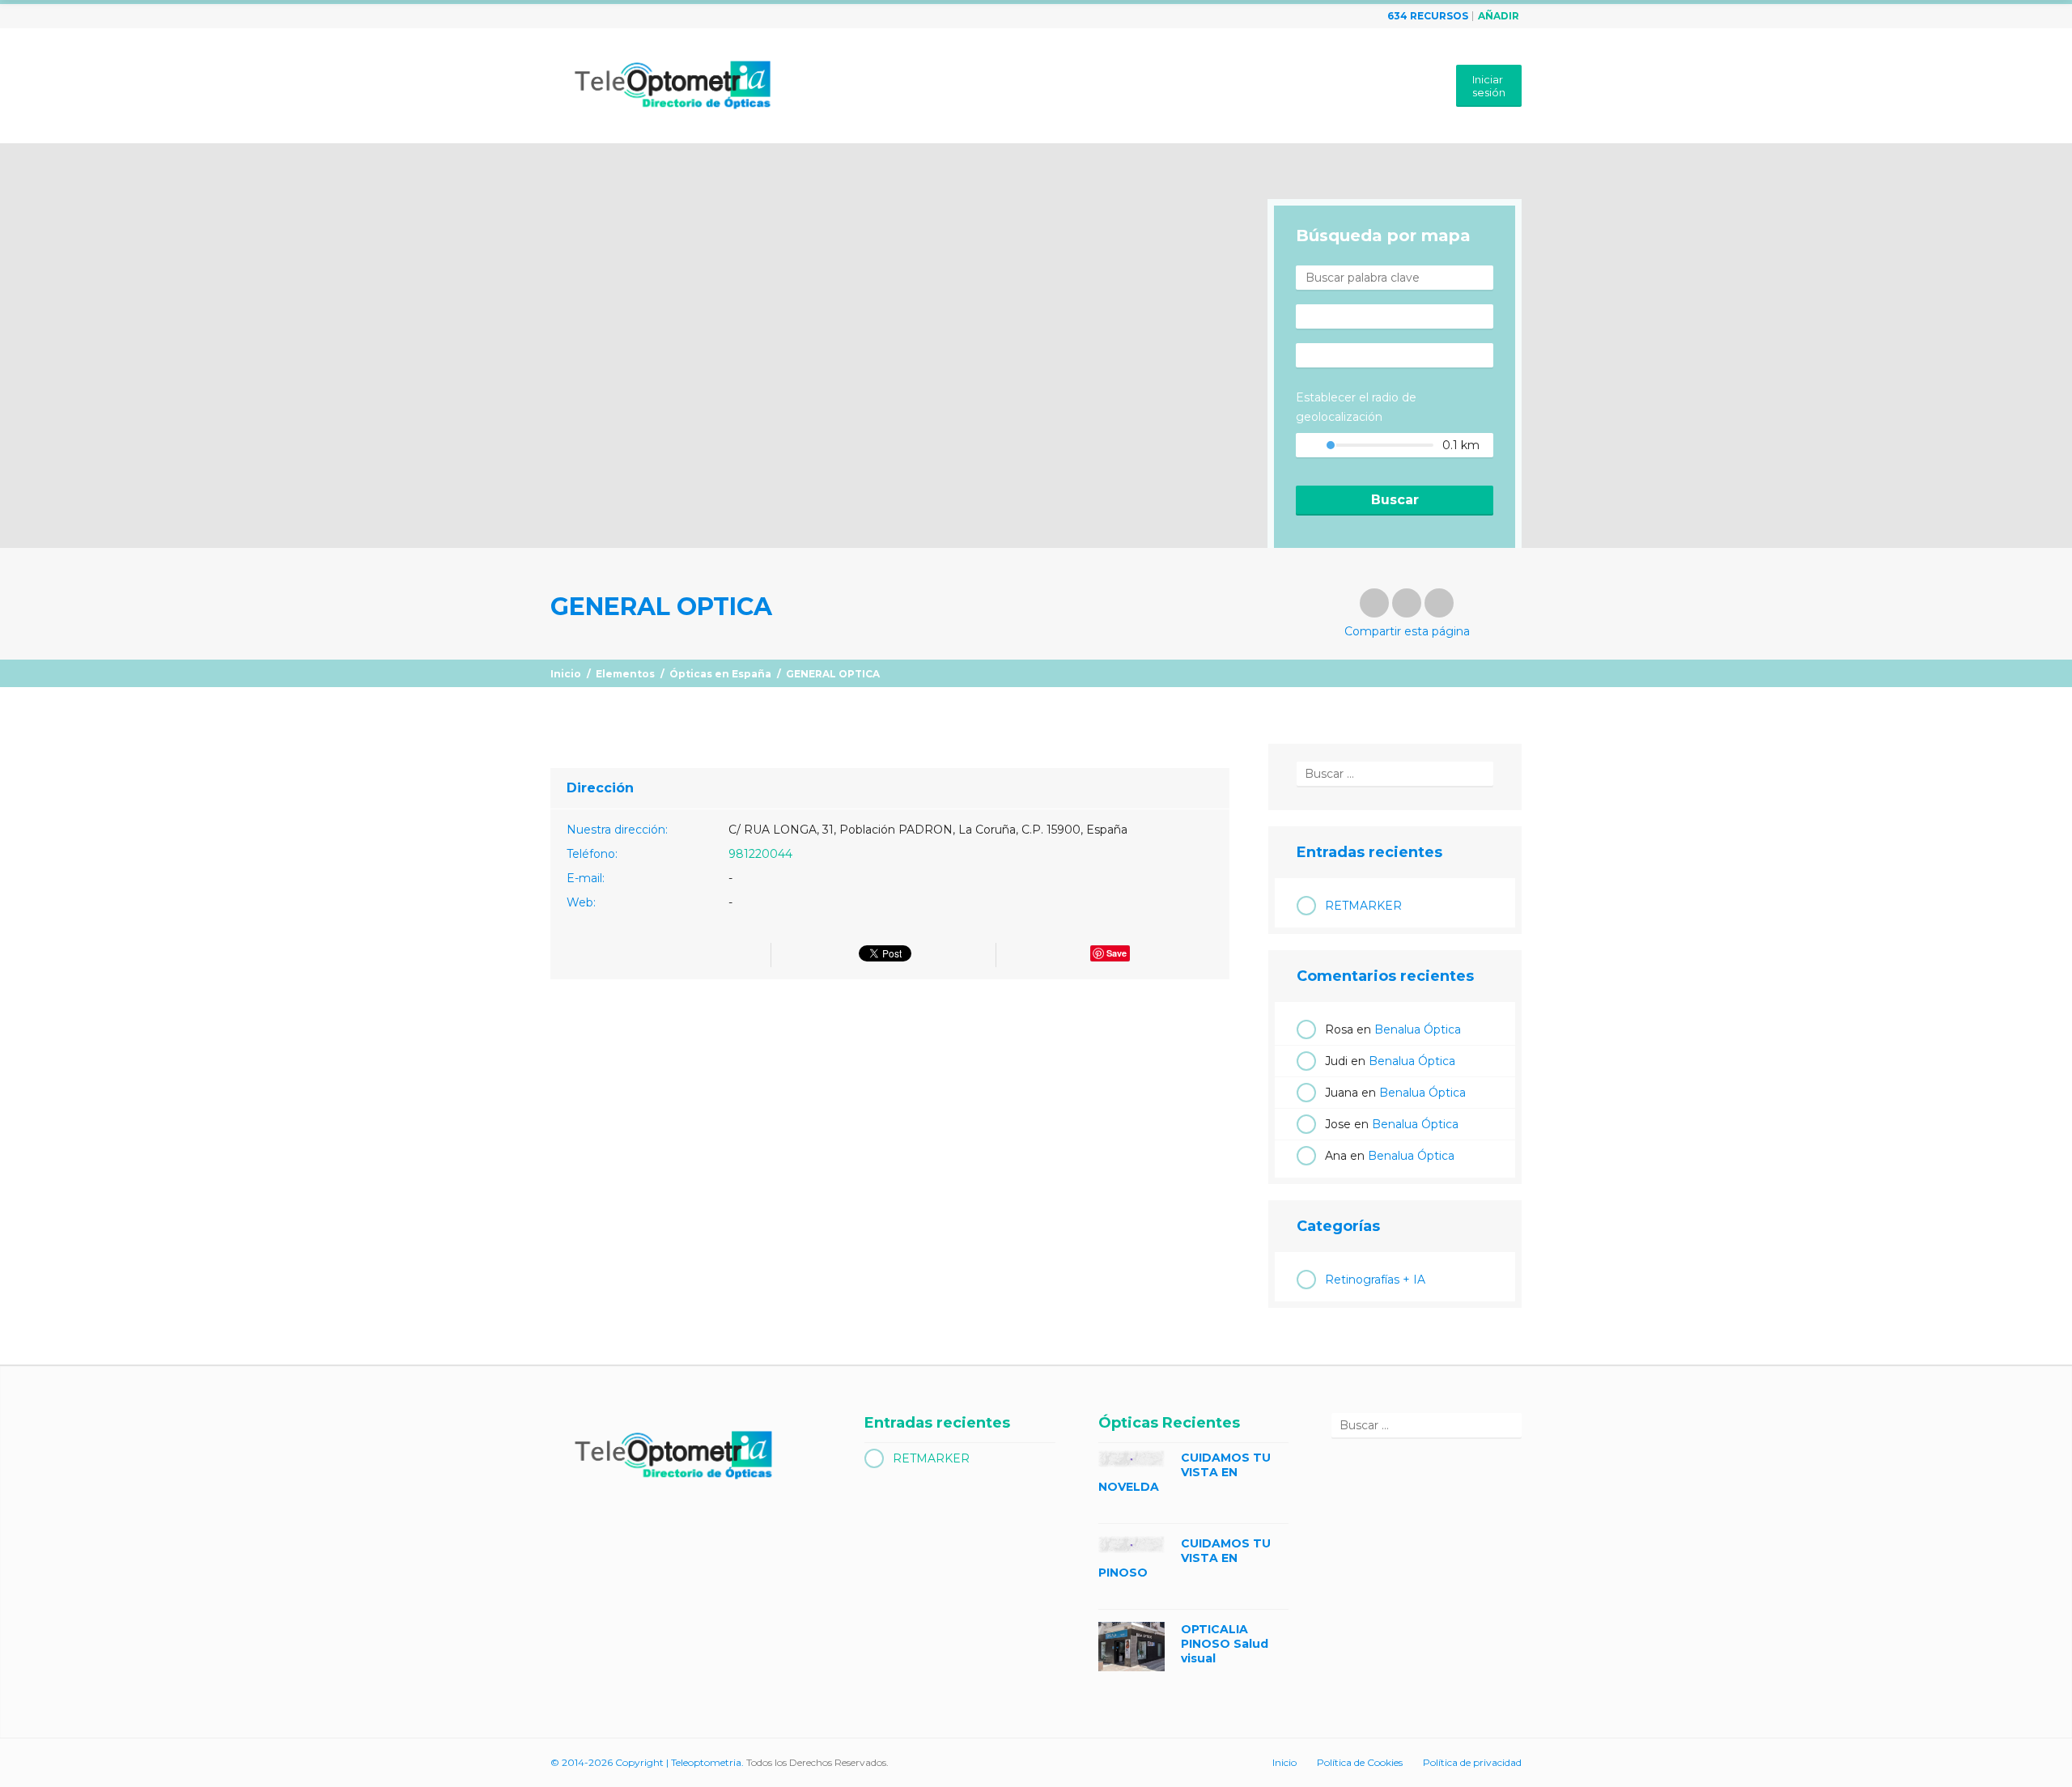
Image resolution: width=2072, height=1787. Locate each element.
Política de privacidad (1472, 1762)
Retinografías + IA (1375, 1280)
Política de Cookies (1360, 1762)
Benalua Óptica (1418, 1029)
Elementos (625, 674)
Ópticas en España (720, 674)
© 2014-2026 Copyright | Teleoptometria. (647, 1762)
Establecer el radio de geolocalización (1356, 407)
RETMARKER (1363, 906)
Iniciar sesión (1489, 86)
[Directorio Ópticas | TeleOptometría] (671, 79)
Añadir (1499, 16)
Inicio (566, 674)
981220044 (760, 854)
